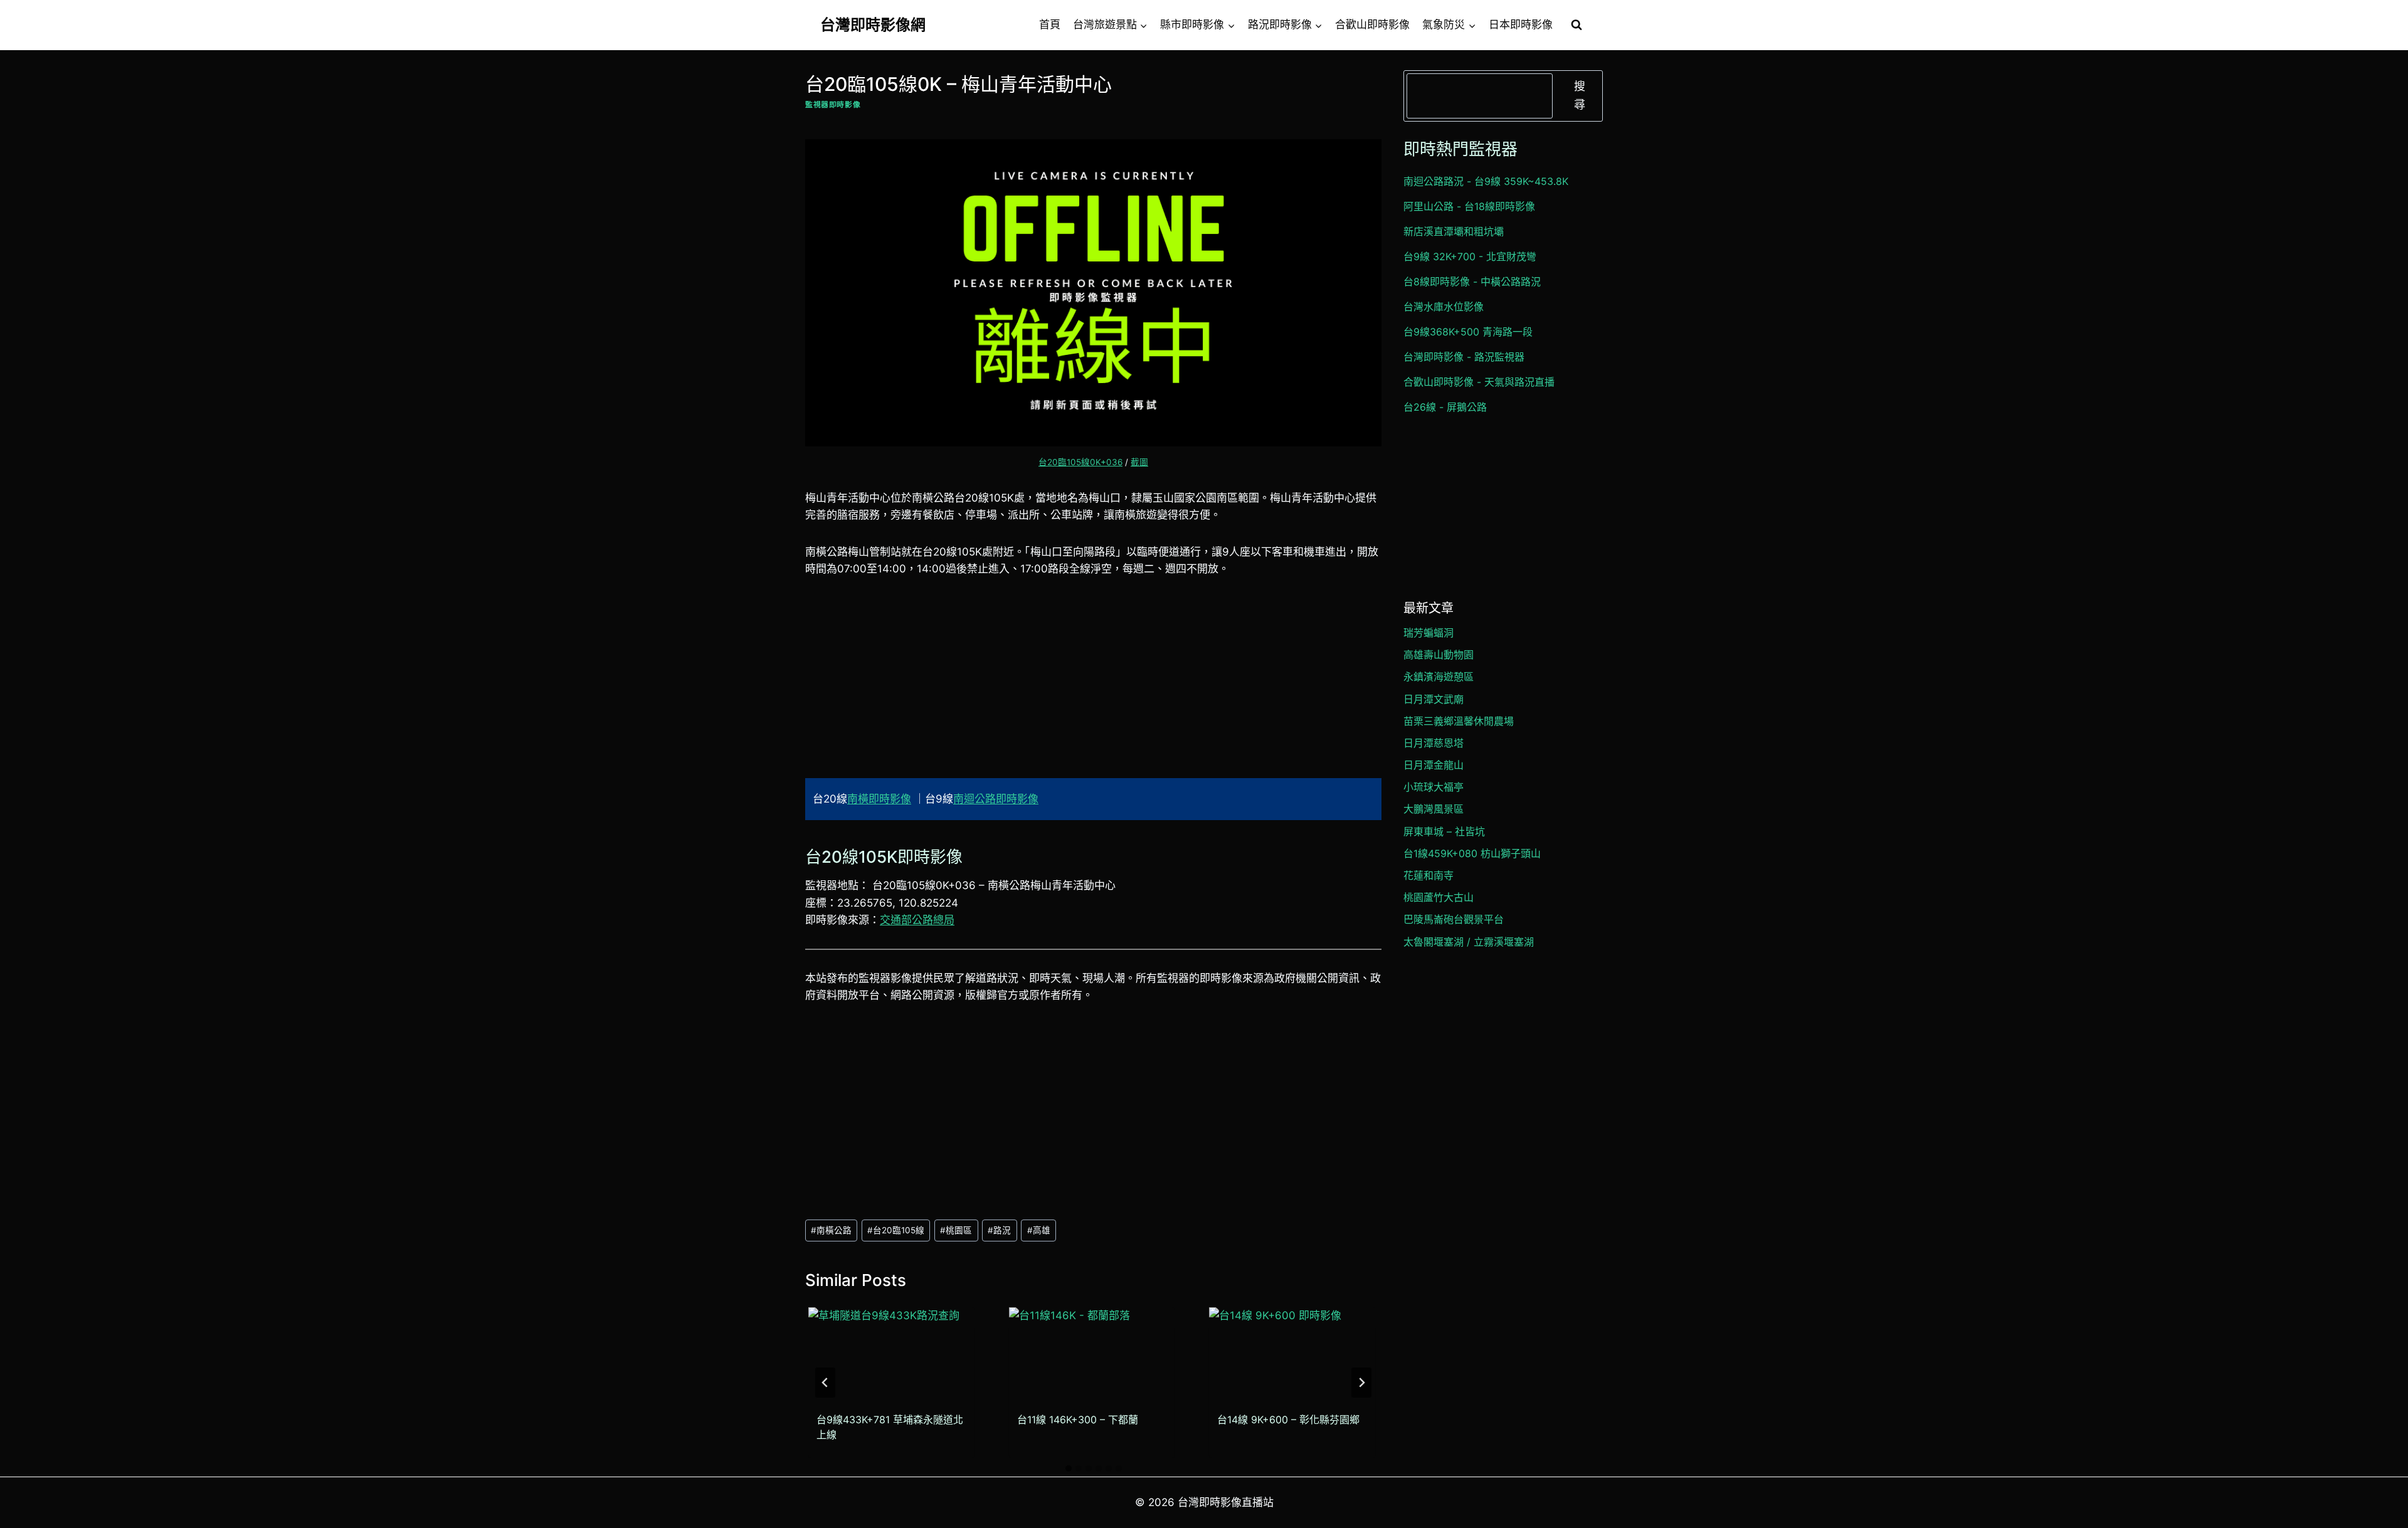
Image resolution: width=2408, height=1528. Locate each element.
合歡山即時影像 (1372, 24)
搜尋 (1580, 95)
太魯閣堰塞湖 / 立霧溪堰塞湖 (1469, 942)
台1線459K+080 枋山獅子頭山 (1472, 853)
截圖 (1139, 462)
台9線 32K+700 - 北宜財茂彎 (1470, 256)
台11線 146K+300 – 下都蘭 (1078, 1420)
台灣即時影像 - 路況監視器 (1464, 357)
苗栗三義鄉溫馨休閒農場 (1459, 721)
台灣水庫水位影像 (1444, 307)
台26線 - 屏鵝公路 (1445, 407)
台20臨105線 (896, 1230)
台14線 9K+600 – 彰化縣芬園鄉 (1288, 1420)
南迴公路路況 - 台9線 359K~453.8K (1486, 181)
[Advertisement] (1093, 685)
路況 (999, 1230)
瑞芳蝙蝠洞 (1428, 633)
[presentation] (891, 1354)
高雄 (1039, 1230)
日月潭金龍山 (1434, 765)
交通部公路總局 (917, 920)
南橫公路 (831, 1230)
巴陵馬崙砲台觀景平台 (1454, 919)
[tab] (1069, 1468)
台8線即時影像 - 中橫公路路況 (1472, 282)
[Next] (1361, 1383)
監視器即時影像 (833, 104)
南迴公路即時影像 (996, 799)
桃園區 (956, 1230)
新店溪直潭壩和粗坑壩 (1454, 231)
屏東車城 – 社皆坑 (1444, 831)
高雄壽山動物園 (1439, 655)
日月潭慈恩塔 (1434, 743)
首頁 (1050, 24)
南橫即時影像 (879, 799)
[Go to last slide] (825, 1383)
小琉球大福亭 (1434, 787)
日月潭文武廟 (1434, 699)
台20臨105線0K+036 (1080, 462)
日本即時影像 (1521, 24)
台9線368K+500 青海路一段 (1468, 332)
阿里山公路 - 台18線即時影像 (1469, 206)
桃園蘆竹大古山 (1439, 897)
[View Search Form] (1576, 25)
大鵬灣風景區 (1434, 809)
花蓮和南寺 (1428, 875)
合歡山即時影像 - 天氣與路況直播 (1479, 382)
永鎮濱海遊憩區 (1439, 677)
